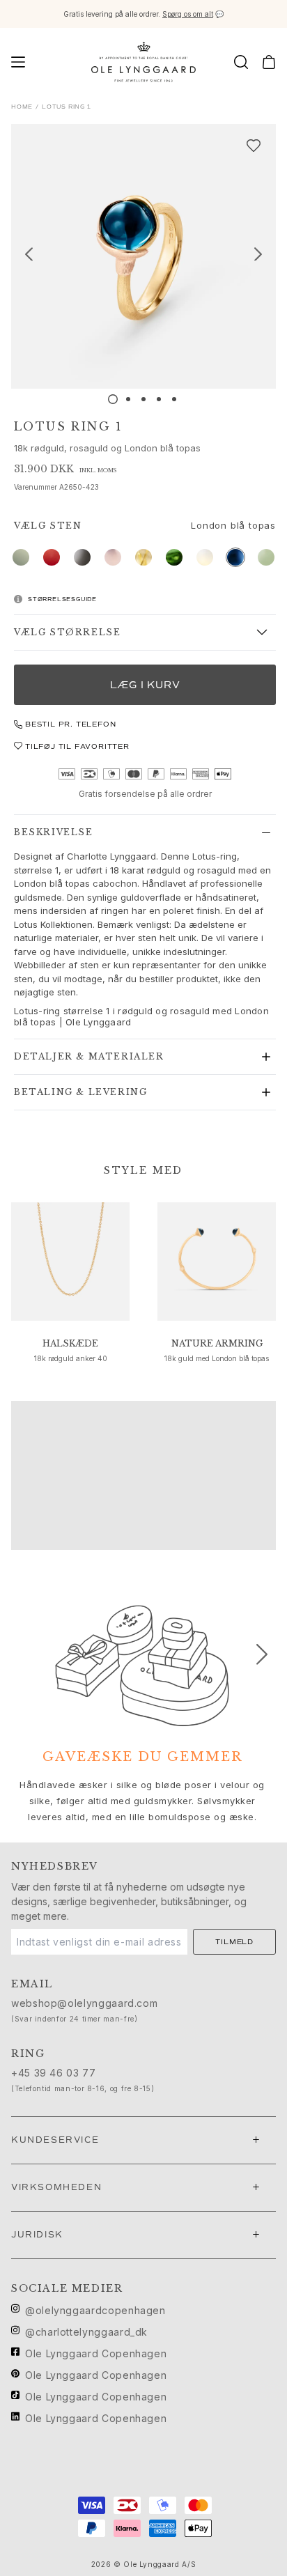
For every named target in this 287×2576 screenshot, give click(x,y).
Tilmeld (234, 1942)
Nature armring (217, 1343)
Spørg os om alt (188, 14)
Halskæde (70, 1343)
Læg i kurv (145, 685)
